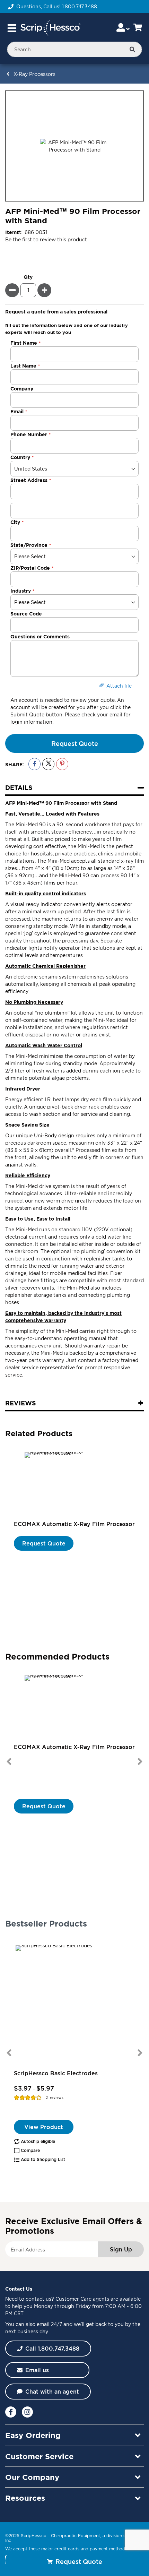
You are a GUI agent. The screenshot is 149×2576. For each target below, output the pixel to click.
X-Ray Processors (34, 74)
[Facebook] (11, 2412)
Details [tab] (19, 787)
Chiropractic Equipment (76, 2536)
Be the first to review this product (46, 239)
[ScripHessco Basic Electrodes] (74, 2004)
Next (140, 1761)
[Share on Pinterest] (62, 764)
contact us (38, 2299)
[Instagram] (27, 2412)
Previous (9, 1761)
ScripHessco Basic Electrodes (56, 2073)
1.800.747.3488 (80, 6)
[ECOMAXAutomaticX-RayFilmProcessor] (74, 1485)
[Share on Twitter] (48, 764)
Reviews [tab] (21, 1403)
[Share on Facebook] (34, 764)
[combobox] (74, 49)
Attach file (119, 686)
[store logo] (50, 28)
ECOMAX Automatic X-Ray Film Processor (74, 1524)
